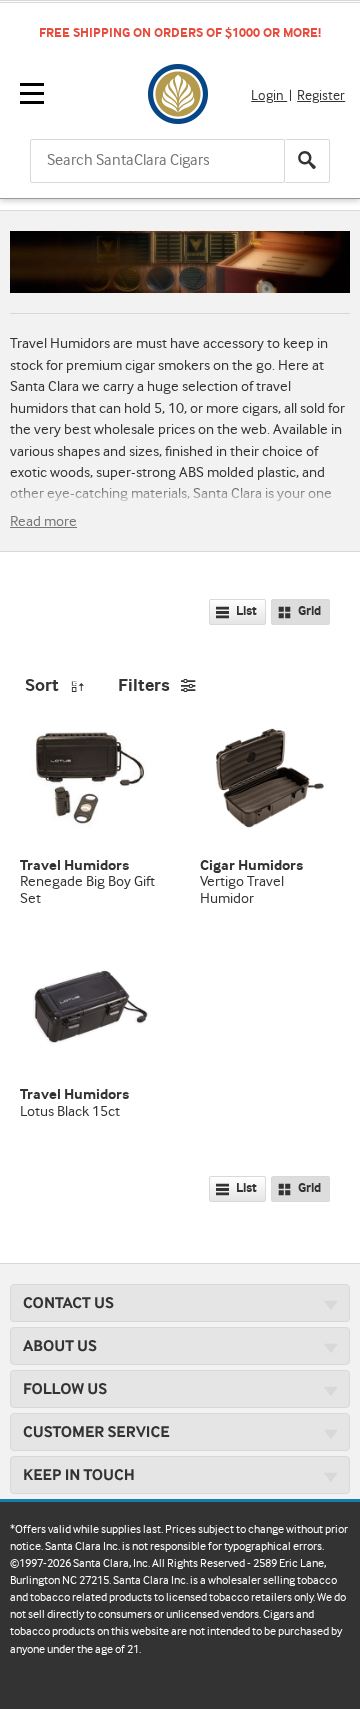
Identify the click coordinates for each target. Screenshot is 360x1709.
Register (321, 96)
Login (269, 96)
